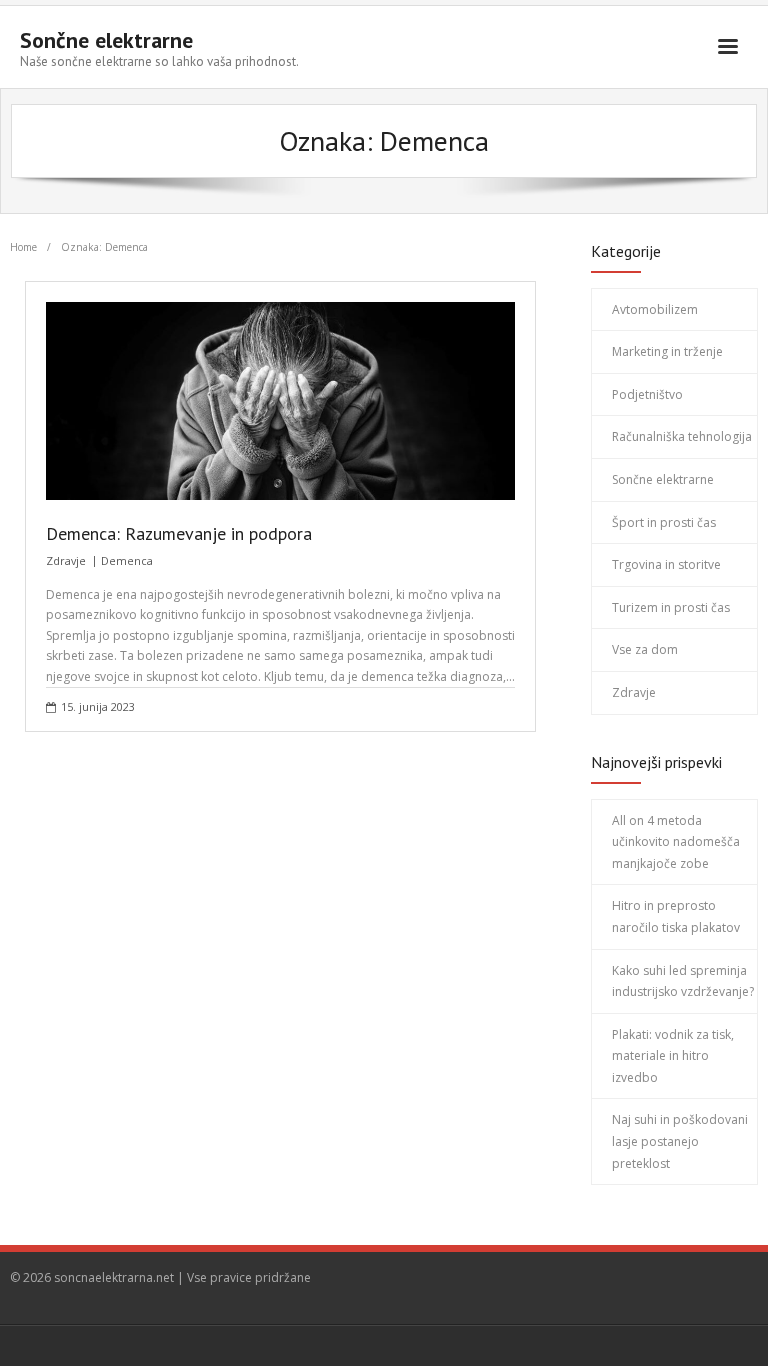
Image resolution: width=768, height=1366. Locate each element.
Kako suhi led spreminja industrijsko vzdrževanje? (683, 981)
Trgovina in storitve (666, 564)
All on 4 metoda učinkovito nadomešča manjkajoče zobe (676, 842)
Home (23, 247)
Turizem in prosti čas (671, 607)
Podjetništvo (647, 394)
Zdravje (66, 560)
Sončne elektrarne (663, 479)
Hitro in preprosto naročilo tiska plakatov (676, 916)
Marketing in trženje (667, 351)
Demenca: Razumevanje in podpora (179, 533)
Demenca (127, 560)
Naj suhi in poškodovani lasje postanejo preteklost (680, 1141)
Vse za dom (645, 649)
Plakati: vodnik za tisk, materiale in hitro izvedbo (673, 1056)
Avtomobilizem (655, 309)
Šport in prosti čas (664, 522)
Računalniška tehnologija (682, 436)
